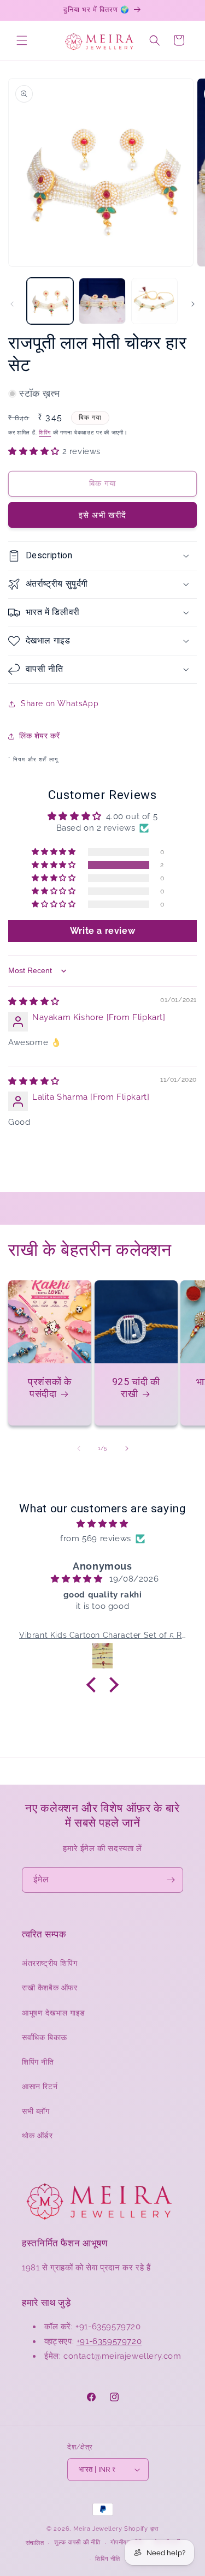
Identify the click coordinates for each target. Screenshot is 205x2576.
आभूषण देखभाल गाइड (54, 2013)
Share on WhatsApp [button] (60, 703)
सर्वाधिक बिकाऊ (45, 2037)
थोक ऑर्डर (37, 2136)
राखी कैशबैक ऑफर (50, 1988)
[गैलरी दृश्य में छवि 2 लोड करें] (102, 301)
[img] (34, 1001)
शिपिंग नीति (38, 2062)
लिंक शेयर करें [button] (39, 736)
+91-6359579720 (109, 2341)
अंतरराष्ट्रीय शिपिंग (49, 1963)
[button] (22, 40)
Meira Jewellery (98, 2529)
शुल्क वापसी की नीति (77, 2542)
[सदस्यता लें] (171, 1880)
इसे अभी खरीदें (102, 515)
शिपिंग (45, 433)
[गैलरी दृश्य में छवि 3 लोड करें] (154, 301)
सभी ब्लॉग (36, 2111)
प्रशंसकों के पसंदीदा (49, 1388)
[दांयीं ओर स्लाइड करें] (193, 304)
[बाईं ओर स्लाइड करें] (12, 304)
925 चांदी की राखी (136, 1388)
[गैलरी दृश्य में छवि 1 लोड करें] (50, 301)
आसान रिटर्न (40, 2086)
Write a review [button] (102, 931)
